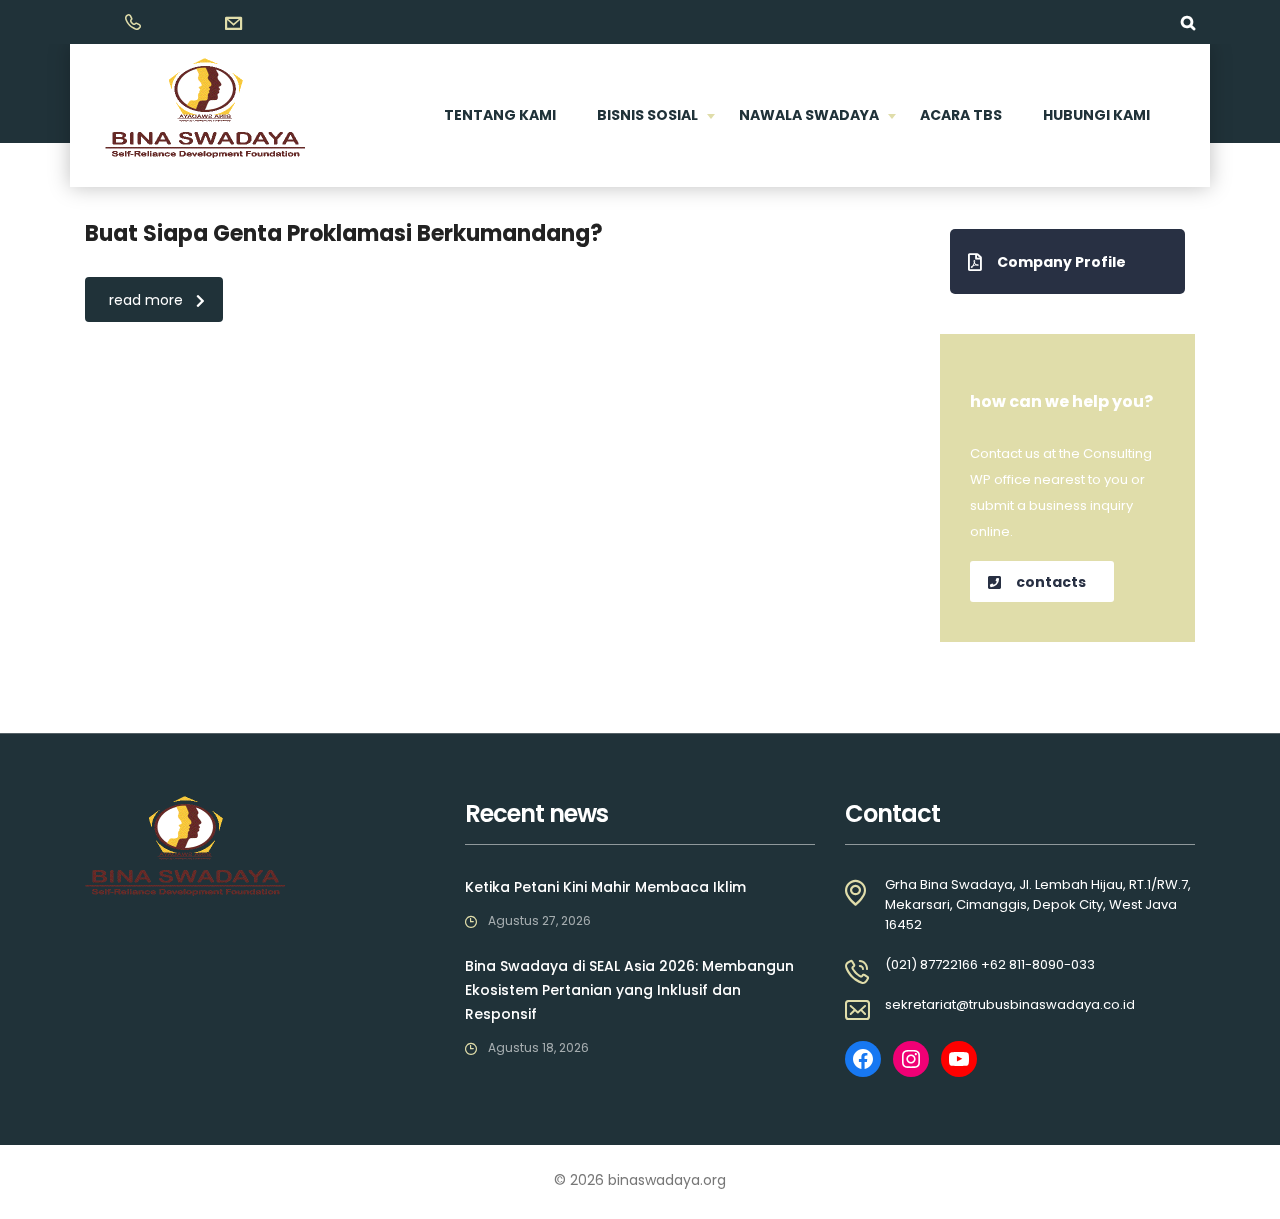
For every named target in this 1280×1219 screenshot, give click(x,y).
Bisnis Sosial (647, 115)
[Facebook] (863, 1059)
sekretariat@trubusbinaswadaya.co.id (1010, 1004)
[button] (1067, 261)
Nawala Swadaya (809, 115)
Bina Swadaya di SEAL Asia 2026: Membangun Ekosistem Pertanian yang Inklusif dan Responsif (629, 990)
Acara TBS (961, 115)
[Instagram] (911, 1059)
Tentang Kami (500, 115)
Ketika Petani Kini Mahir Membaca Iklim (605, 887)
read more (146, 300)
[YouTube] (959, 1059)
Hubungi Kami (1096, 115)
